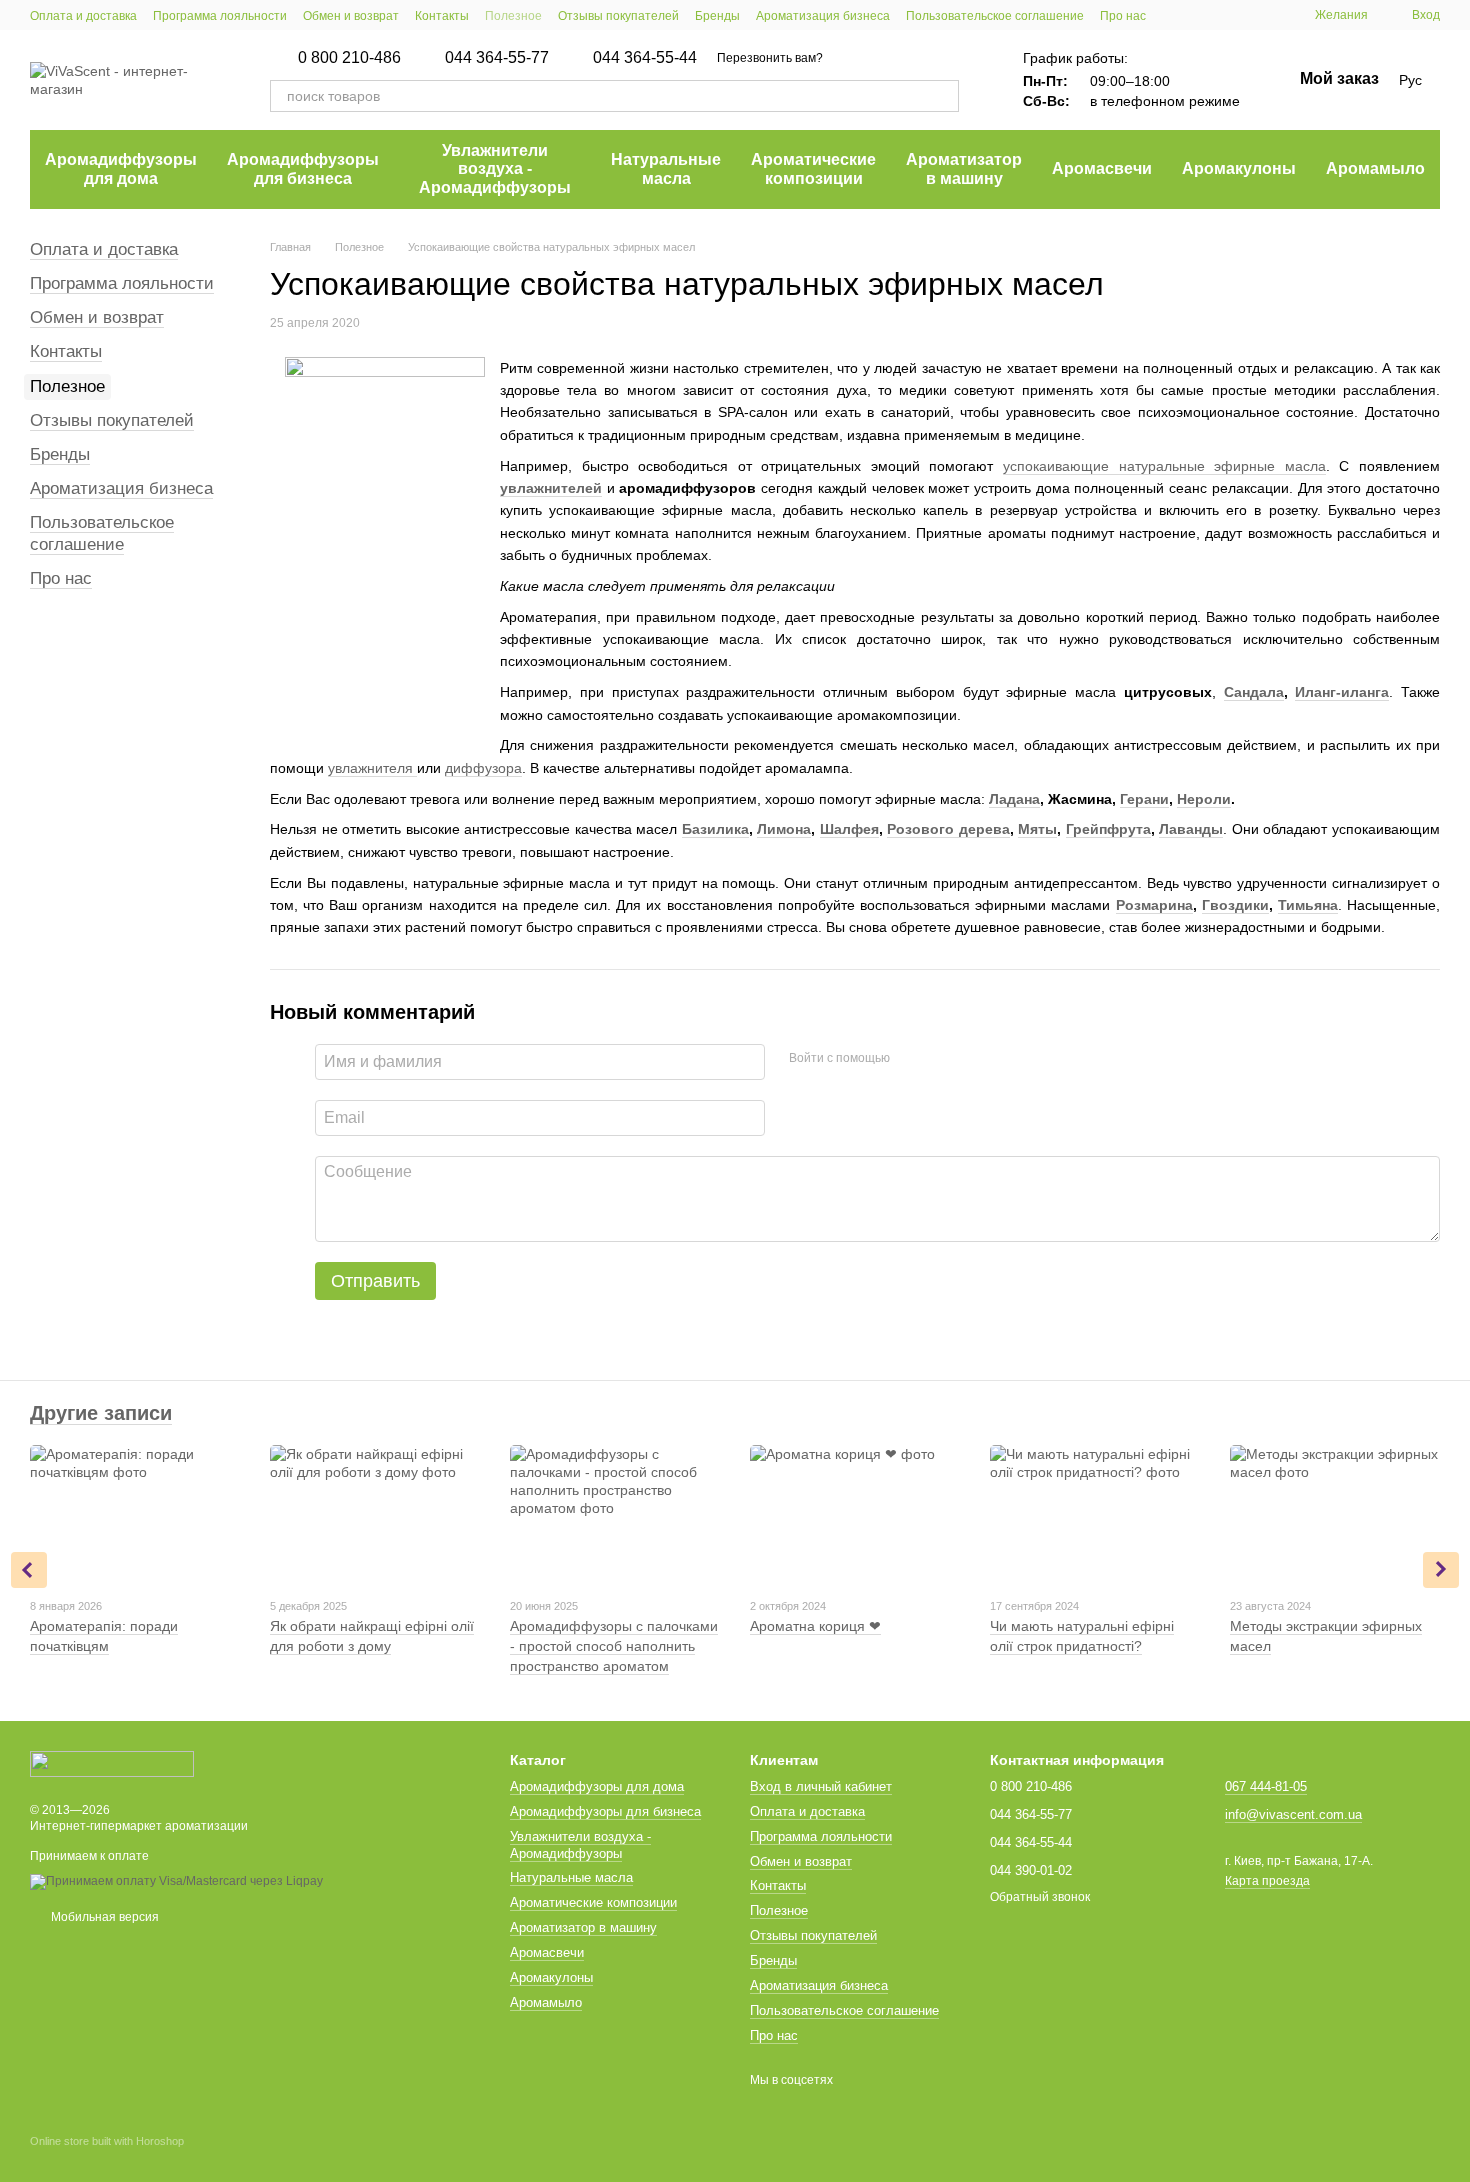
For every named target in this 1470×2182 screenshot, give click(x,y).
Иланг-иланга (1342, 692)
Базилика (715, 829)
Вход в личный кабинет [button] (821, 1786)
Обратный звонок (1040, 1897)
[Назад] (29, 1570)
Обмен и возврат (351, 16)
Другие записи (101, 1413)
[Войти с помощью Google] (944, 1059)
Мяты (1037, 829)
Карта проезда (1267, 1881)
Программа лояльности (220, 16)
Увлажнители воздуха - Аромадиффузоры (495, 169)
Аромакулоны (1239, 168)
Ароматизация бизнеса (823, 16)
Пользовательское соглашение (995, 16)
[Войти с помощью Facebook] (912, 1059)
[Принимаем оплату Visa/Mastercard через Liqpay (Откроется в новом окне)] (176, 1881)
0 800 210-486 (349, 58)
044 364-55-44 (645, 58)
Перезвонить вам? (770, 58)
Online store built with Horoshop (107, 2141)
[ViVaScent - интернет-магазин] (112, 1763)
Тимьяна (1308, 905)
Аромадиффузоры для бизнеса (303, 168)
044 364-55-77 (497, 58)
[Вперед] (1441, 1570)
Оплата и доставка (83, 16)
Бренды (717, 16)
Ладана (1014, 799)
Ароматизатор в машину (964, 168)
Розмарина (1154, 905)
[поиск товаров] (943, 96)
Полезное (513, 16)
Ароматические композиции (813, 168)
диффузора (483, 768)
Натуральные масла (666, 168)
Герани (1144, 799)
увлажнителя (372, 768)
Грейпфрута (1108, 829)
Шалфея (849, 829)
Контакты (442, 16)
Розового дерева (948, 829)
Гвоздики (1235, 905)
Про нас (1123, 16)
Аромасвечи (1102, 168)
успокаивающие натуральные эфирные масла (1164, 466)
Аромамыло (1375, 168)
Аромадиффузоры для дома (121, 168)
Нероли (1204, 799)
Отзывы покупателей (618, 16)
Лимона (784, 829)
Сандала (1254, 692)
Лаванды (1191, 829)
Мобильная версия (103, 1917)
